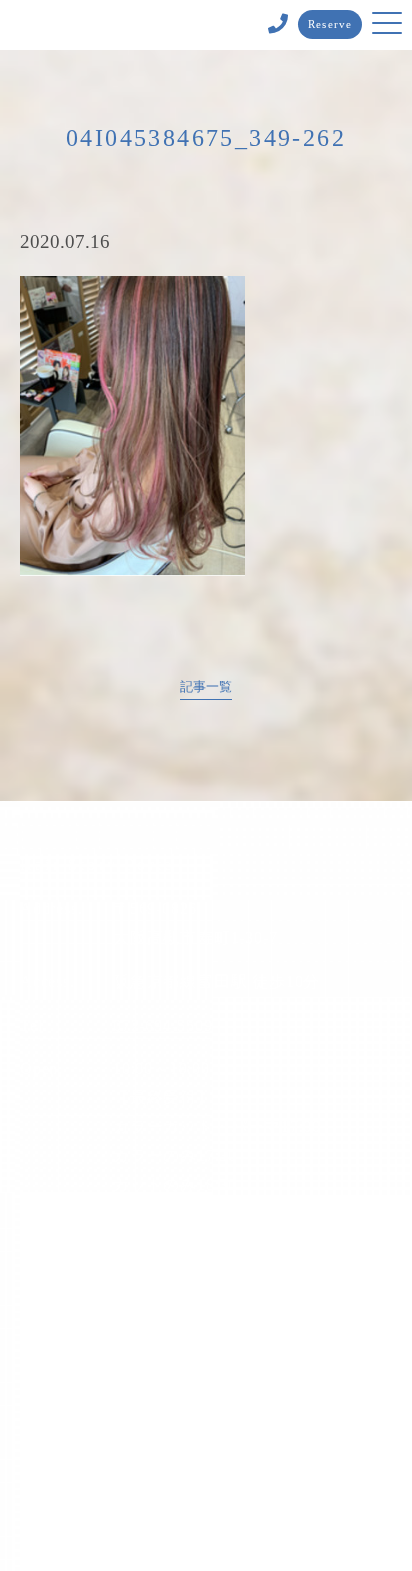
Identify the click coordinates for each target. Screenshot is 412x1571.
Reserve (330, 24)
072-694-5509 (163, 1025)
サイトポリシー (206, 1447)
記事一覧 (206, 687)
